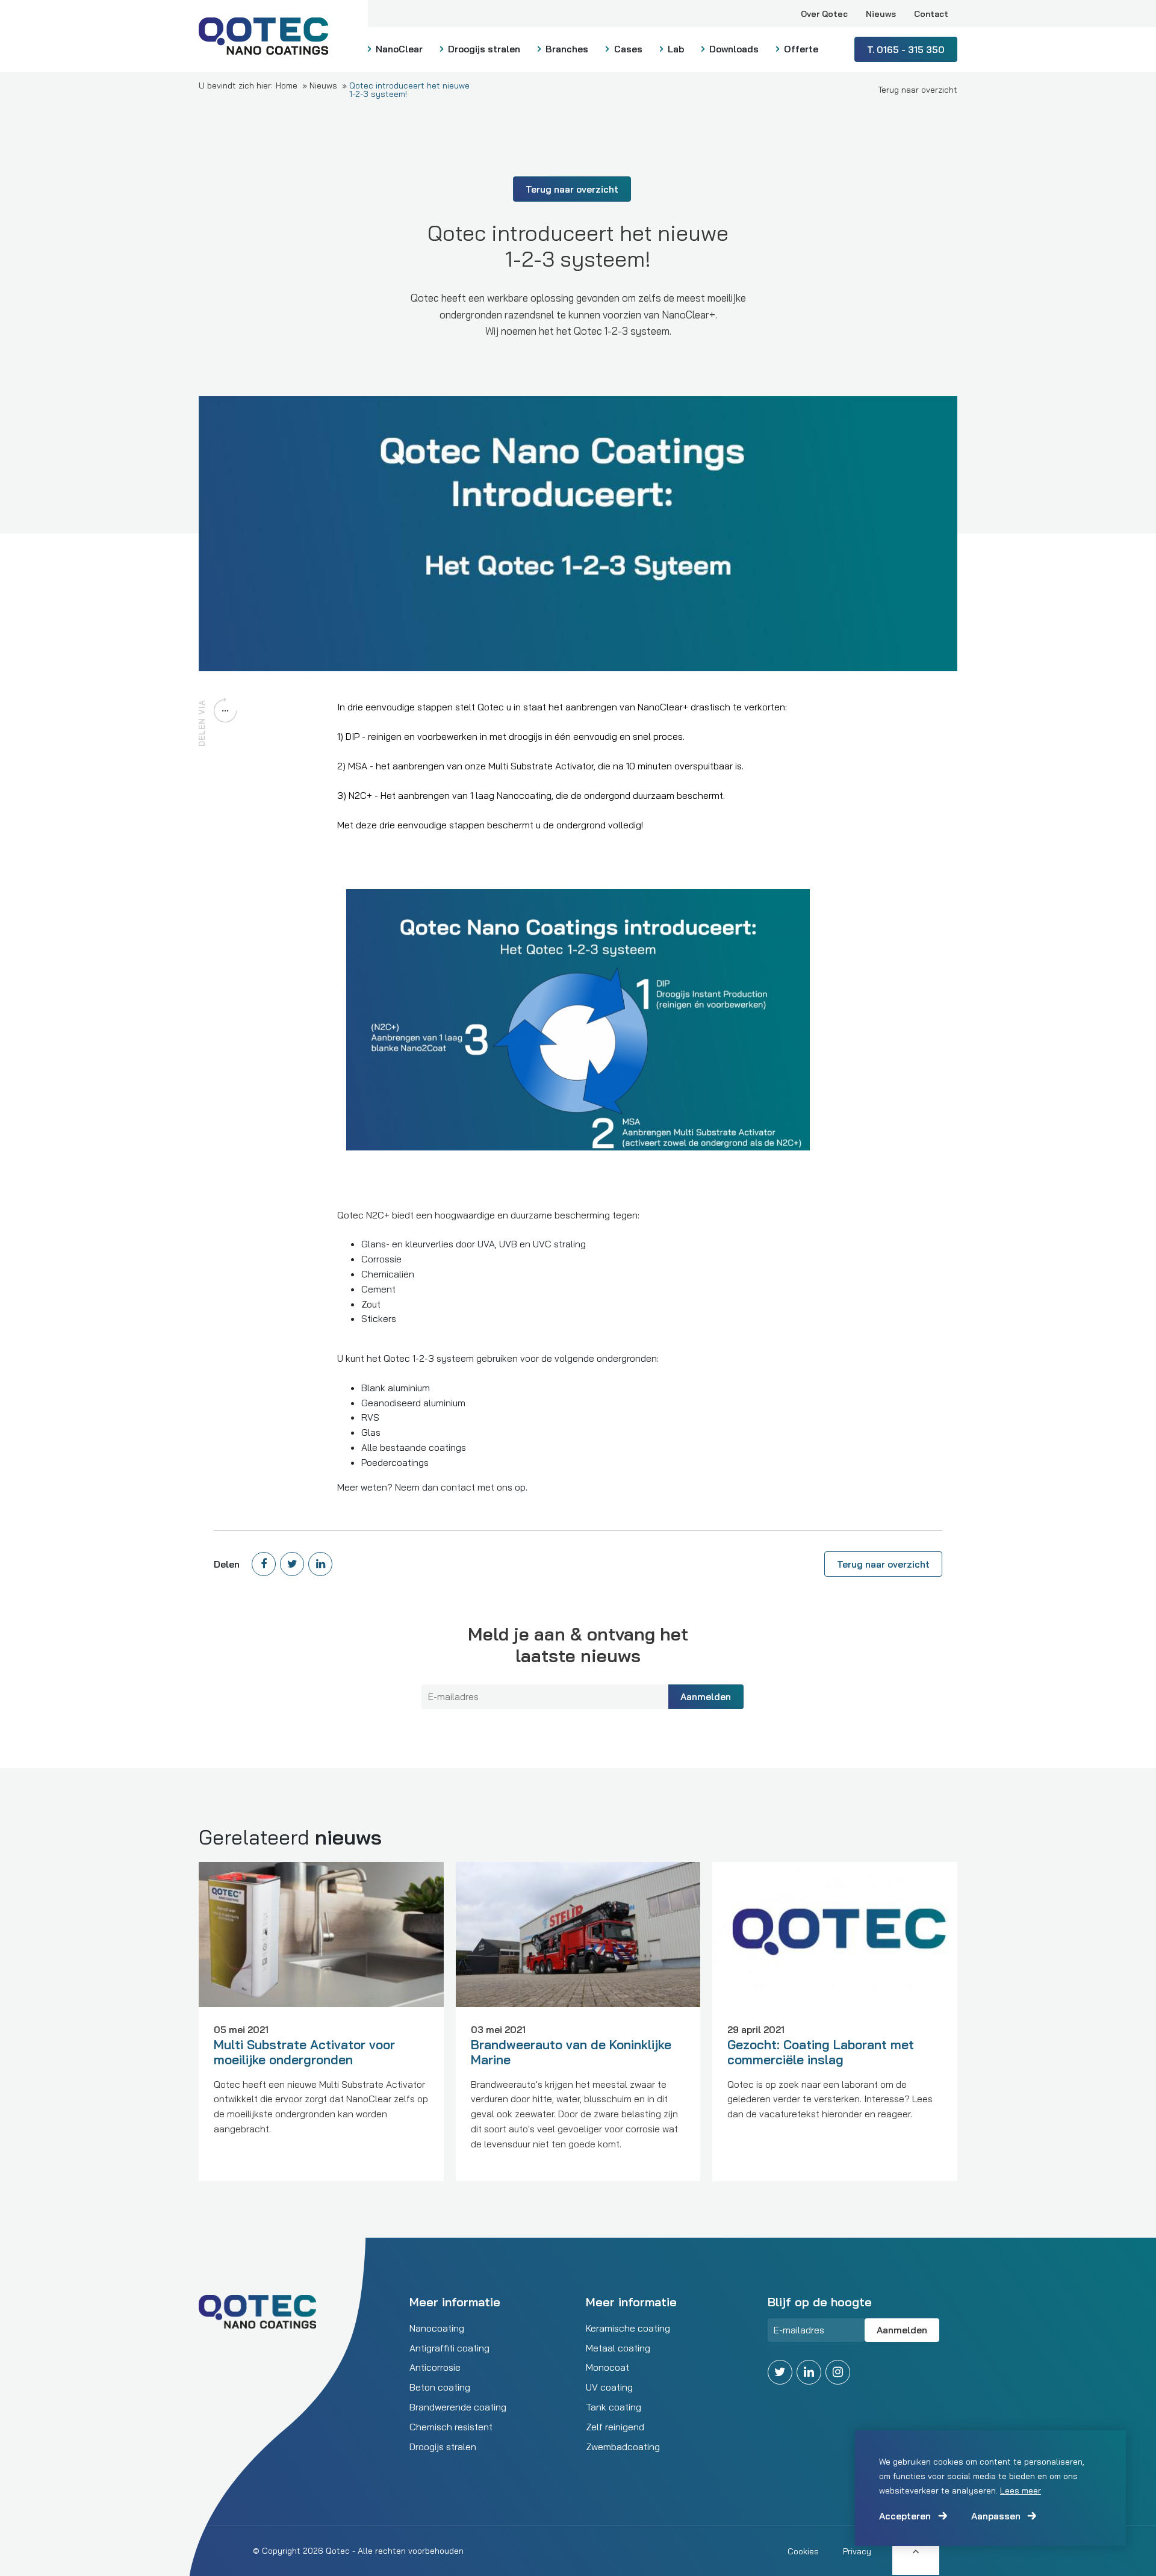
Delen (227, 1564)
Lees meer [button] (1021, 2491)
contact (459, 1487)
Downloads (733, 49)
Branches (566, 49)
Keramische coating (628, 2328)
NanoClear (398, 49)
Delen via (202, 723)
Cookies (803, 2551)
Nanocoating (437, 2328)
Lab (675, 49)
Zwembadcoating (623, 2447)
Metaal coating (618, 2348)
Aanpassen (996, 2516)
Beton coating (440, 2387)
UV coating (609, 2387)
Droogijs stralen (483, 49)
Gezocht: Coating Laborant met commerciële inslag (821, 2051)
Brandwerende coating (458, 2407)
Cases (627, 49)
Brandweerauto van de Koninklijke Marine (571, 2051)
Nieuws (881, 14)
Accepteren (905, 2516)
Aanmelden (706, 1696)
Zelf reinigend (615, 2427)
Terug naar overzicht (918, 90)
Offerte (800, 49)
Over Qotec (824, 14)
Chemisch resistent (451, 2427)
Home (287, 85)
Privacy (857, 2551)
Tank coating (614, 2407)
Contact (931, 14)
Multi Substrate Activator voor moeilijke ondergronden (304, 2051)
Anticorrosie (435, 2367)
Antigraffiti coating (449, 2348)
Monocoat (608, 2367)
